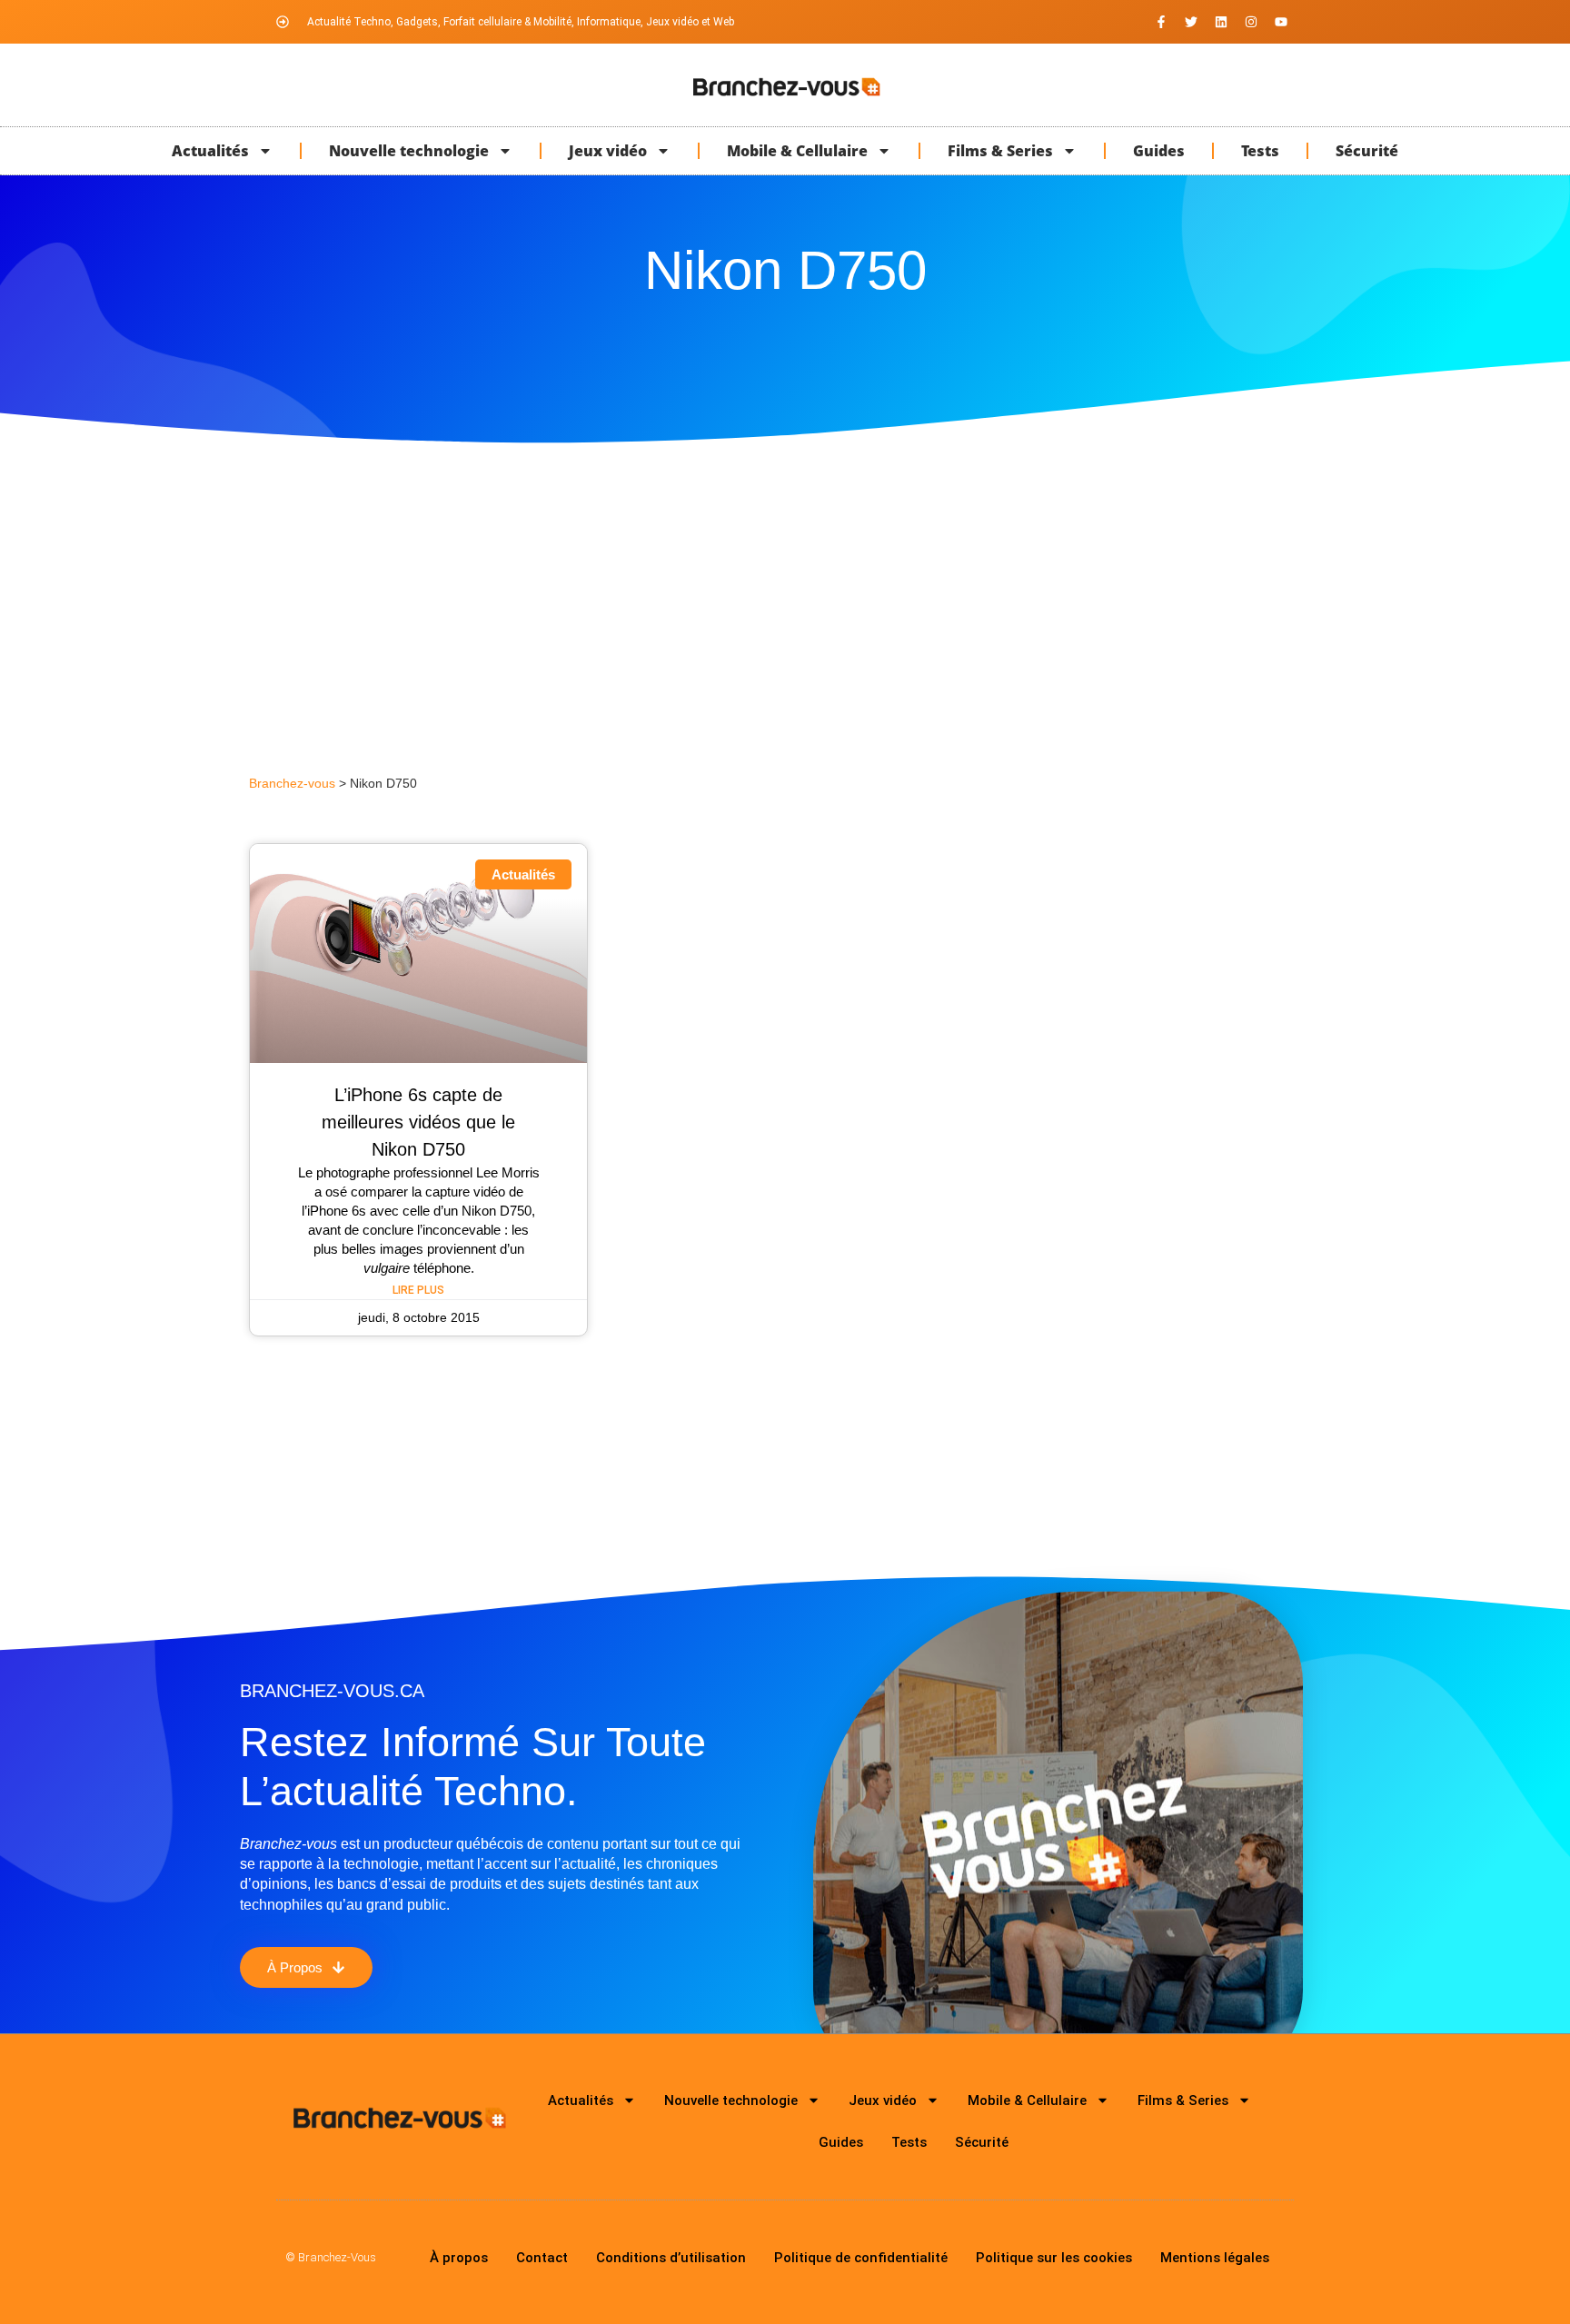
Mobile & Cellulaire (797, 151)
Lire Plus (418, 1290)
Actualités (210, 151)
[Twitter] (1191, 22)
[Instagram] (1251, 22)
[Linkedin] (1221, 22)
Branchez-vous (292, 784)
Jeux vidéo (608, 151)
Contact (542, 2258)
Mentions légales (1215, 2258)
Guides (1159, 151)
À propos (459, 2258)
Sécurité (1367, 151)
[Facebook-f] (1161, 22)
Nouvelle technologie (409, 151)
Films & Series (1000, 151)
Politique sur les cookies (1054, 2258)
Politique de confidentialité (861, 2258)
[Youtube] (1281, 22)
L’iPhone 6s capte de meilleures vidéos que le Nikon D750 (418, 1122)
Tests (1260, 151)
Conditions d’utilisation (671, 2258)
